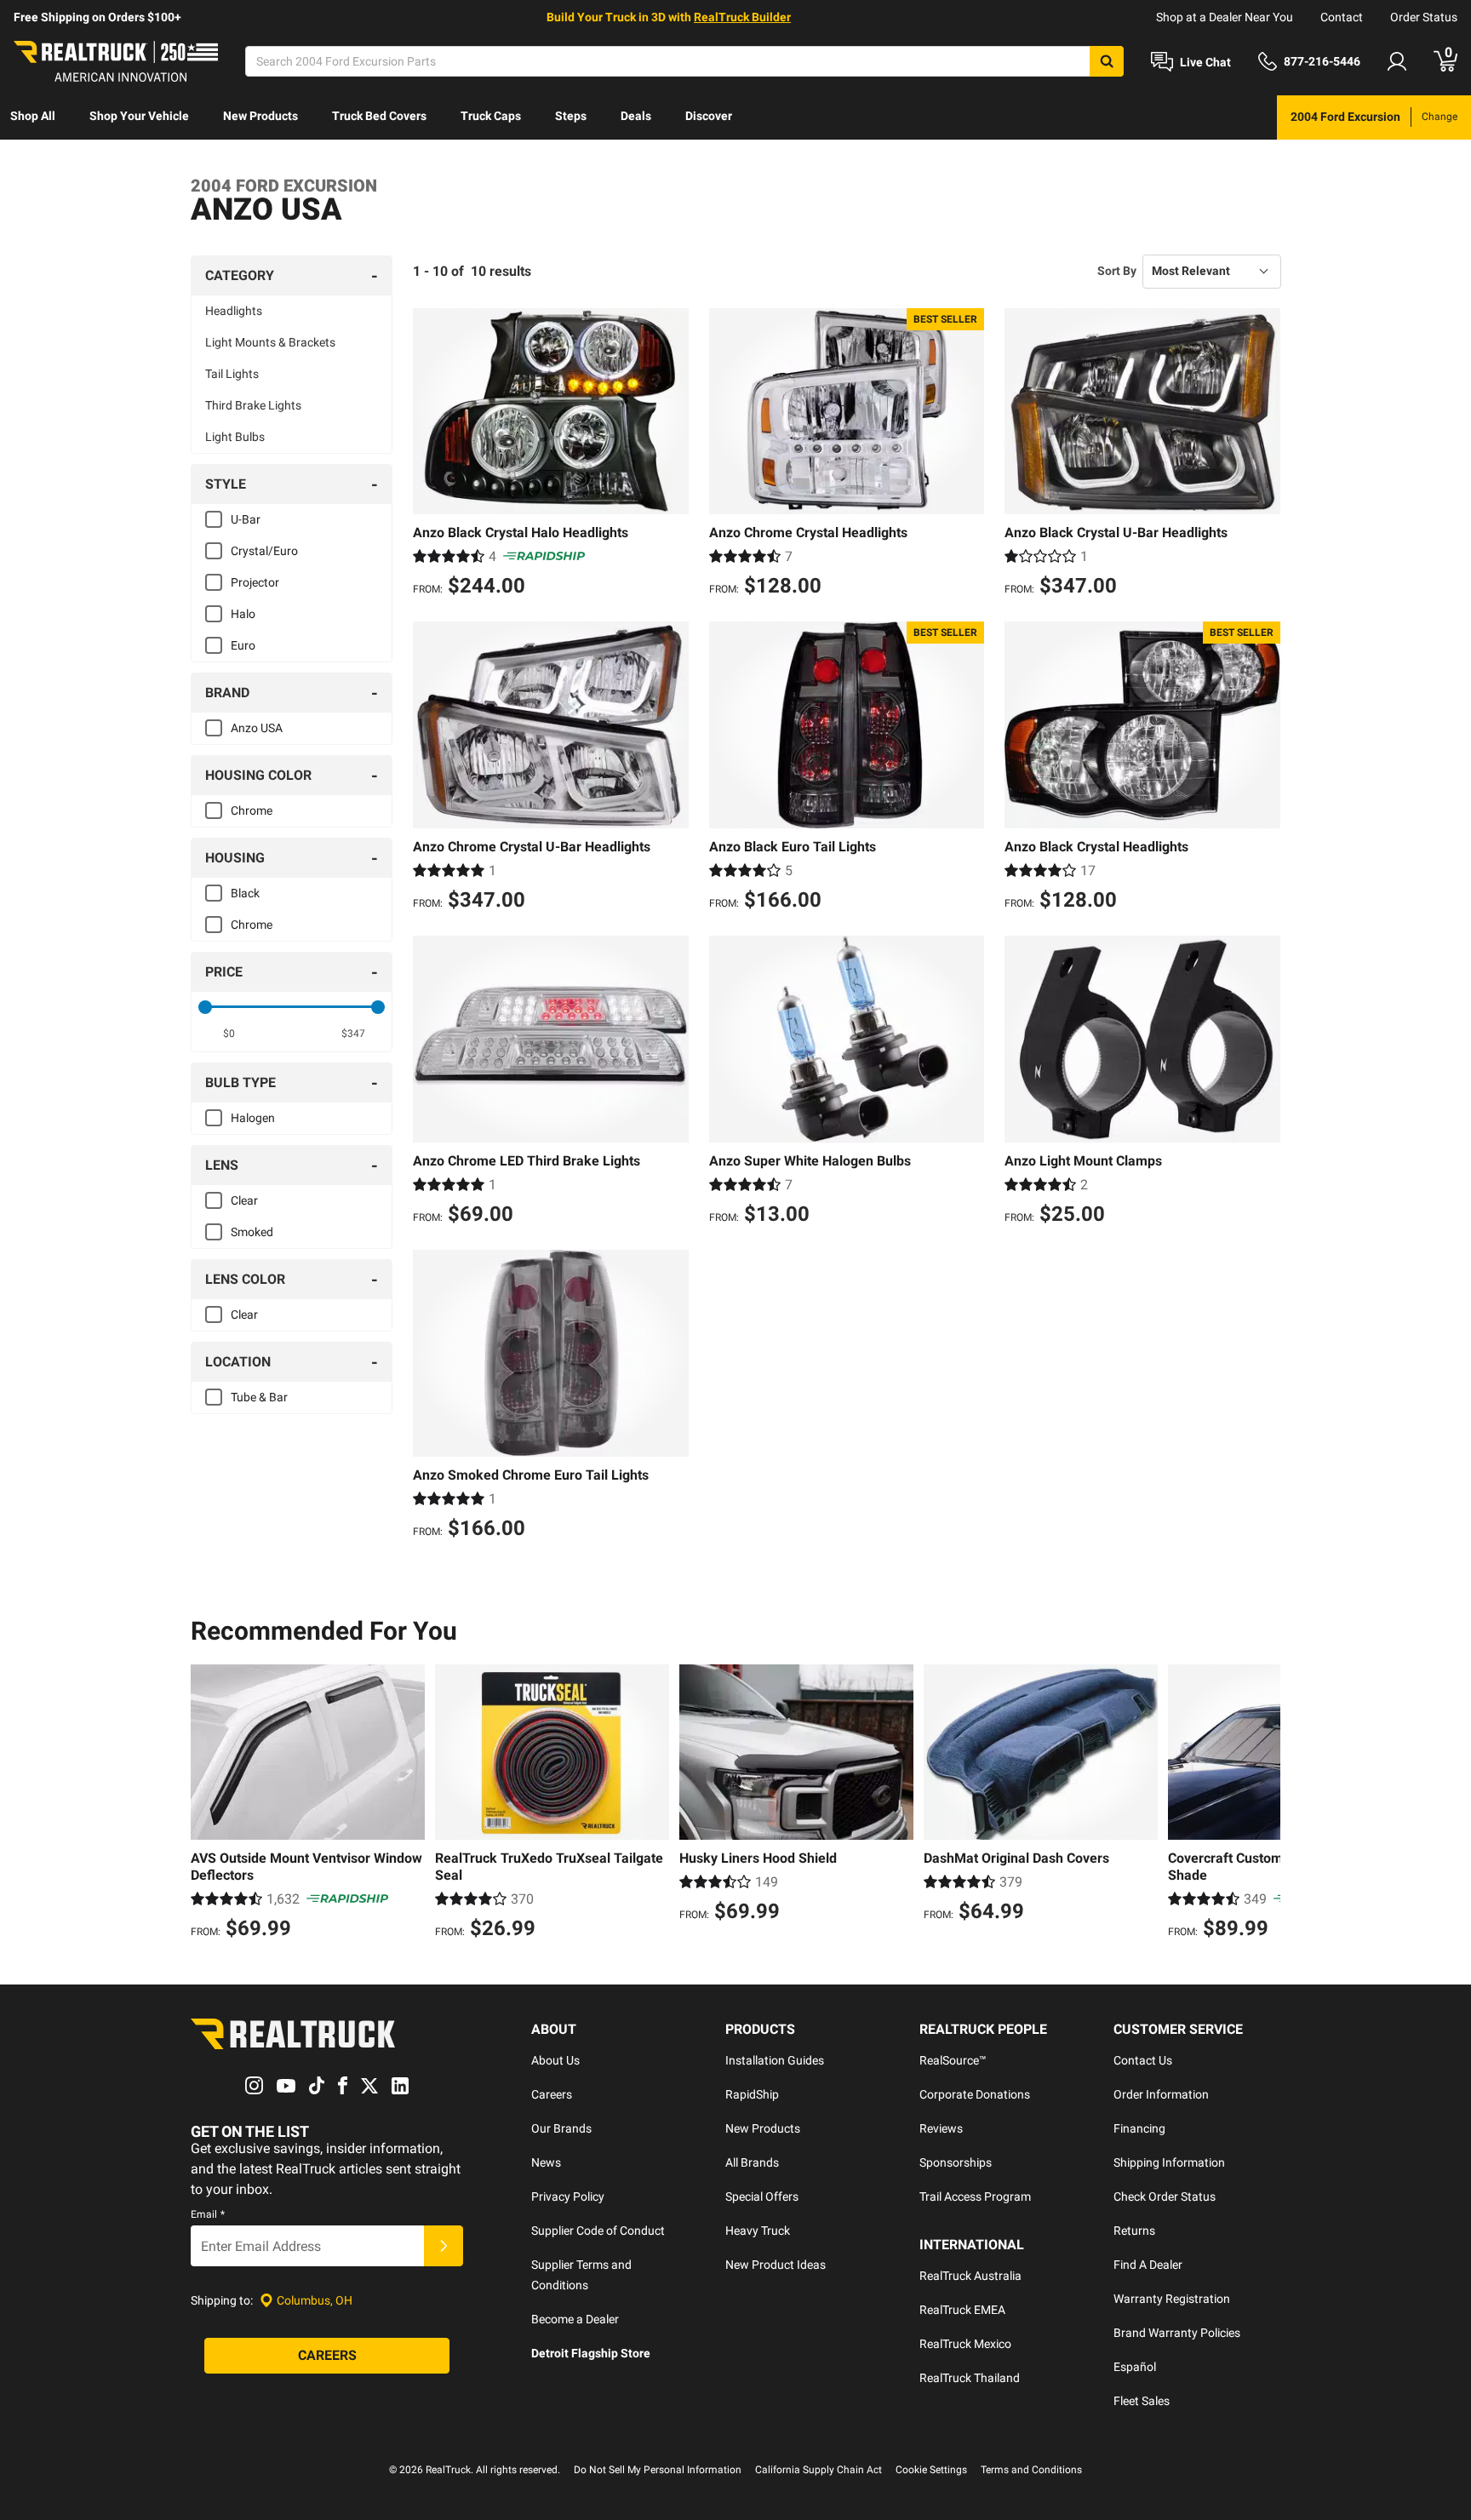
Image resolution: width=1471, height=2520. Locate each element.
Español (1135, 2367)
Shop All (33, 116)
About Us (555, 2060)
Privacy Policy (568, 2196)
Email (208, 2214)
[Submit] (444, 2246)
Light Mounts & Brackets (270, 342)
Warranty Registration (1172, 2299)
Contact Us (1143, 2060)
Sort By (1117, 271)
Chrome (252, 810)
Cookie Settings (931, 2470)
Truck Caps (491, 116)
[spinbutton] (229, 1034)
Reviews (941, 2128)
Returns (1134, 2231)
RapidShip (752, 2094)
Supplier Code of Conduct (598, 2231)
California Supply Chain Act (818, 2470)
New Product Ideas (776, 2265)
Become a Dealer (575, 2319)
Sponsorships (956, 2162)
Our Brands (561, 2128)
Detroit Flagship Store (591, 2353)
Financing (1139, 2128)
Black (245, 893)
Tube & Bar (259, 1397)
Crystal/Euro (264, 551)
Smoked (252, 1232)
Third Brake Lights (253, 405)
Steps (571, 116)
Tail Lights (232, 374)
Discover (709, 116)
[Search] (1107, 61)
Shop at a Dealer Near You (1225, 17)
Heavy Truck (758, 2231)
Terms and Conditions (1031, 2470)
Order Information (1161, 2094)
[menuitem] (33, 117)
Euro (243, 645)
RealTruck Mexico (965, 2344)
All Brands (752, 2162)
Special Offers (762, 2196)
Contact (1342, 17)
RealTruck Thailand (970, 2378)
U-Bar (246, 519)
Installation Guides (775, 2060)
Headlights (234, 311)
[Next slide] (1263, 1804)
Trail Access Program (975, 2196)
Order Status (1424, 17)
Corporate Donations (975, 2094)
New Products (260, 116)
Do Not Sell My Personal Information (658, 2470)
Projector (255, 582)
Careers (552, 2094)
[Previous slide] (208, 1804)
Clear (244, 1200)
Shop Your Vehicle (139, 116)
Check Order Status (1165, 2196)
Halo (243, 614)
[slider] (205, 1007)
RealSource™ (953, 2060)
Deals (636, 116)
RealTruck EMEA (962, 2310)
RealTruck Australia (970, 2276)
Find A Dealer (1148, 2265)
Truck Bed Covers (379, 116)
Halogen (253, 1118)
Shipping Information (1169, 2162)
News (546, 2162)
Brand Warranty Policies (1177, 2333)
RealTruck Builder (742, 17)
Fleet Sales (1142, 2401)
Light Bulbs (235, 437)
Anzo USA (257, 728)
